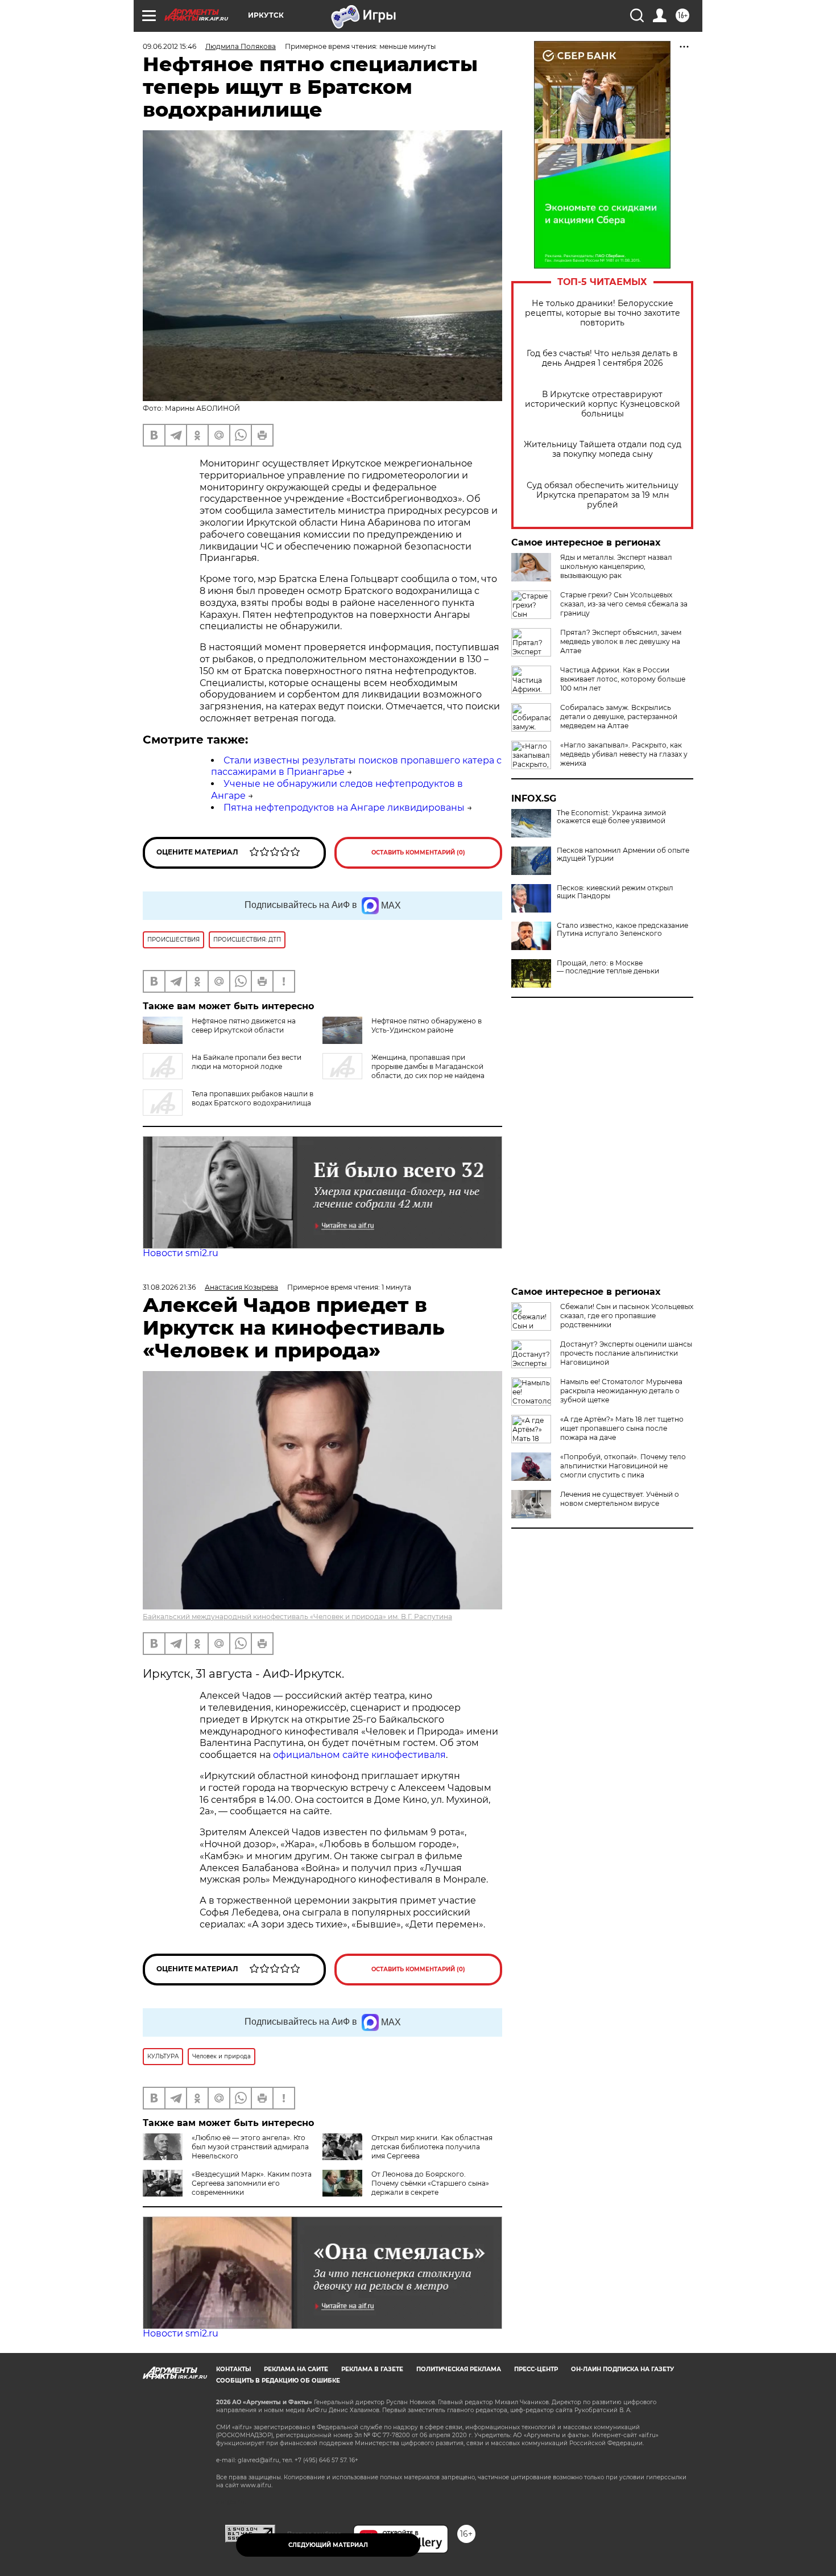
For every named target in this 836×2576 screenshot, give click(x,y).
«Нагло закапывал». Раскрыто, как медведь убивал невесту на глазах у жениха (624, 754)
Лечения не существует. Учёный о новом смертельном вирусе (620, 1499)
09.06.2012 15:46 (169, 46)
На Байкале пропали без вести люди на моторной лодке (247, 1062)
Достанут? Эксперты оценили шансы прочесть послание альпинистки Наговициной (626, 1353)
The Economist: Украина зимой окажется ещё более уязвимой (611, 817)
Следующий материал (328, 2545)
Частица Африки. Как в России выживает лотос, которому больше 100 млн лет (623, 679)
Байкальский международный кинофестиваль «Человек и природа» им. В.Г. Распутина (297, 1617)
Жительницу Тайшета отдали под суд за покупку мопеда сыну (603, 449)
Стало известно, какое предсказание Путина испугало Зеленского (622, 930)
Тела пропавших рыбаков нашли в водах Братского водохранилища (253, 1098)
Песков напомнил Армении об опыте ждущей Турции (623, 854)
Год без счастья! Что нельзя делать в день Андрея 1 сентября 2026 (602, 358)
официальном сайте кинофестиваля (358, 1755)
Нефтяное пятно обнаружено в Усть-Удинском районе (427, 1025)
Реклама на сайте (296, 2369)
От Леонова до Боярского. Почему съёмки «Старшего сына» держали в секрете (430, 2183)
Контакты (233, 2369)
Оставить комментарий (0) (418, 853)
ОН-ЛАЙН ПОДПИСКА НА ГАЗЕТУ (622, 2369)
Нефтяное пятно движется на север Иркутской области (244, 1025)
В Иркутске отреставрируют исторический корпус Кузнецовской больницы (603, 404)
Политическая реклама (459, 2369)
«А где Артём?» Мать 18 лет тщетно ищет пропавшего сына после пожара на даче (622, 1428)
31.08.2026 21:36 (169, 1287)
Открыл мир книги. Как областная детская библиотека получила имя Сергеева (432, 2147)
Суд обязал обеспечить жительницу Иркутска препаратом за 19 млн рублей (603, 495)
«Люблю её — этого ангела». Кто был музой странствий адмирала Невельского (250, 2147)
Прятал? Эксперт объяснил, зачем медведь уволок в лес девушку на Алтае (621, 641)
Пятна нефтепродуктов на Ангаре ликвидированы (344, 808)
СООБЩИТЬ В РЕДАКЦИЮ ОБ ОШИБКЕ (278, 2381)
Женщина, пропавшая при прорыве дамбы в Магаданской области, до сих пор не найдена (428, 1066)
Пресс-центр (536, 2369)
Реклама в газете (372, 2369)
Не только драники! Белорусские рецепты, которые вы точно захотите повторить (603, 313)
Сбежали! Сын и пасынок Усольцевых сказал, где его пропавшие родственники (627, 1316)
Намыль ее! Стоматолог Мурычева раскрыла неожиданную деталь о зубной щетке (621, 1391)
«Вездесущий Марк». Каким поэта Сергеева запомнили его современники (252, 2183)
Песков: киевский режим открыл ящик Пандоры (615, 892)
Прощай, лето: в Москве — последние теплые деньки (608, 967)
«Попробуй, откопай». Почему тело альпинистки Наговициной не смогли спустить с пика (623, 1466)
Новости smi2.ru (181, 1253)
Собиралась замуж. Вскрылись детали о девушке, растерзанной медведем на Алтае (619, 717)
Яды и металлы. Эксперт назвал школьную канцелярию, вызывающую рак (616, 566)
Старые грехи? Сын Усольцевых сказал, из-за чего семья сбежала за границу (624, 604)
